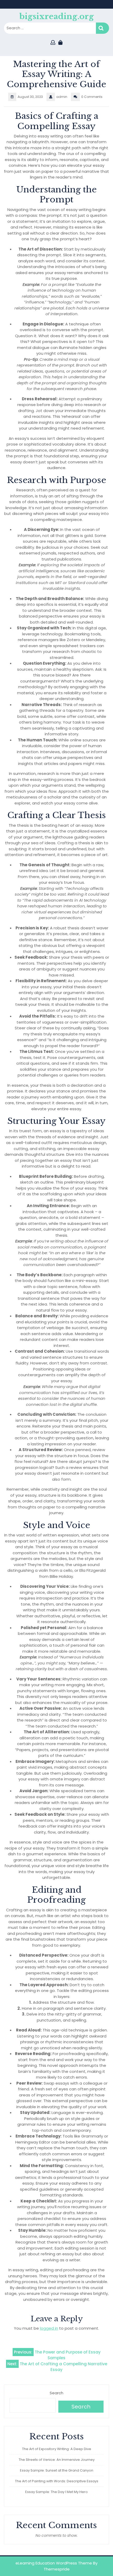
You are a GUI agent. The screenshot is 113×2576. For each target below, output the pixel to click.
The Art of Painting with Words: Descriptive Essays (57, 2481)
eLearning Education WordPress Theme (54, 2563)
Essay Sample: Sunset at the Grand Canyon (57, 2470)
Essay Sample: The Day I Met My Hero (56, 2492)
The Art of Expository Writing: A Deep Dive (57, 2449)
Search (102, 28)
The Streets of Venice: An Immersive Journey (57, 2460)
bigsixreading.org (56, 16)
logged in (49, 2328)
